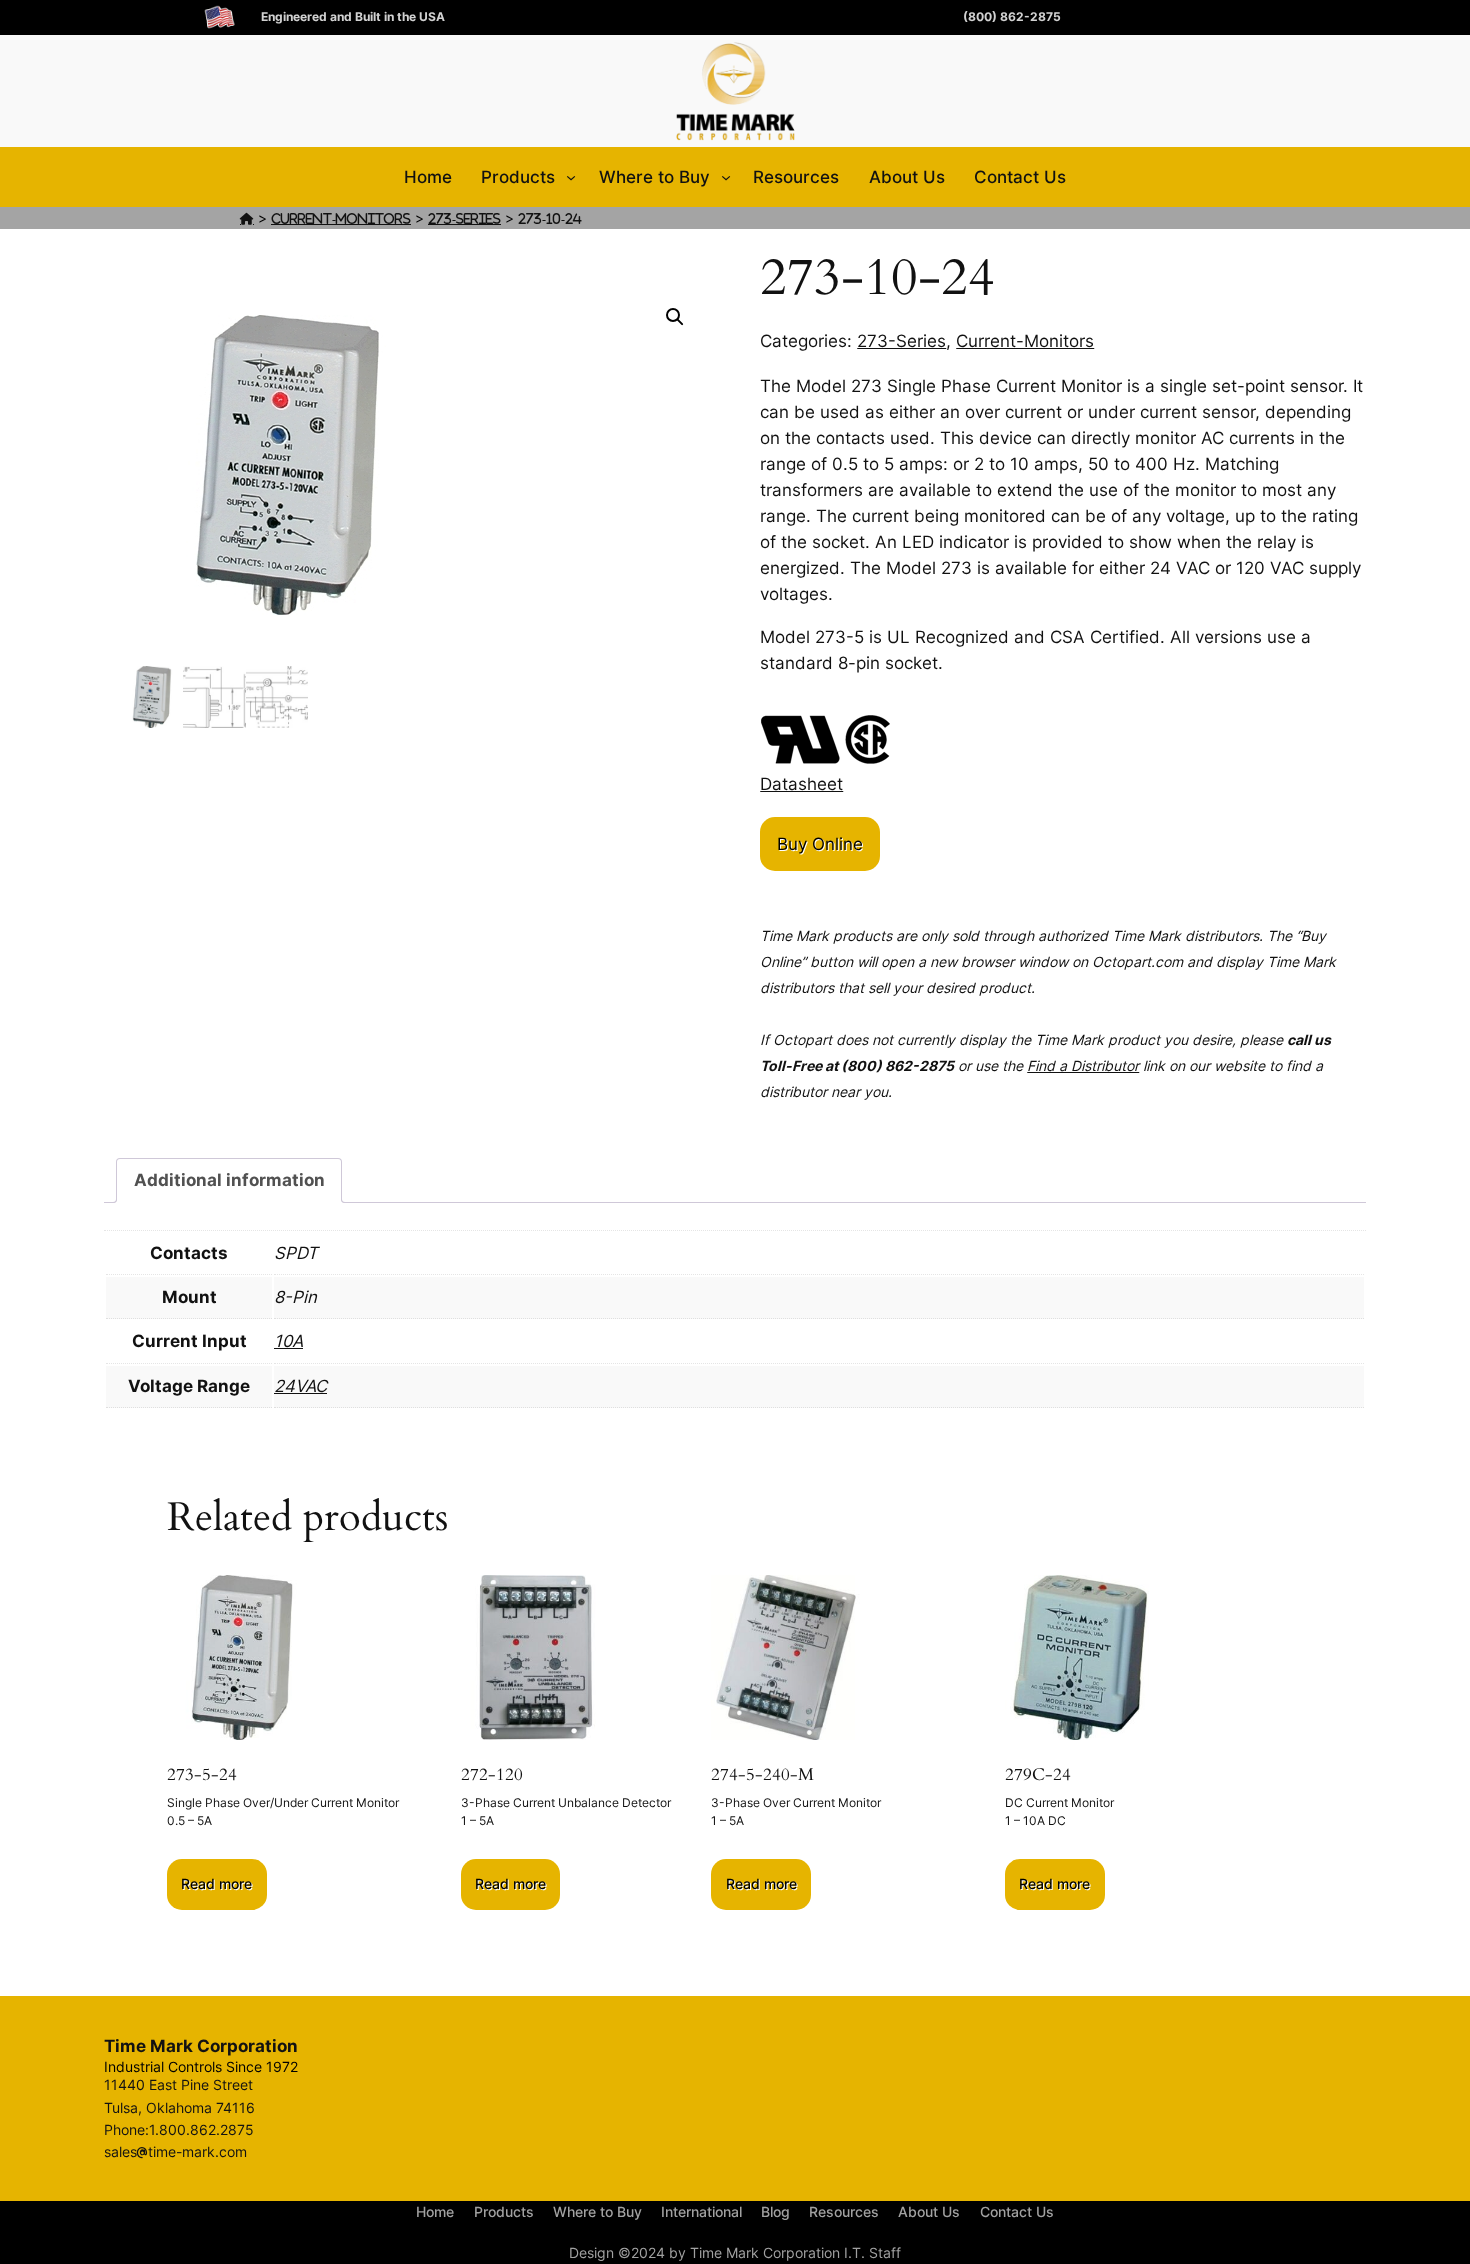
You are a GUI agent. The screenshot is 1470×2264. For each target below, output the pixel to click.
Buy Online (820, 844)
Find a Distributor (1083, 1065)
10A (288, 1341)
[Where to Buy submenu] (726, 177)
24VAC (300, 1386)
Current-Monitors (341, 218)
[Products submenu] (571, 177)
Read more (216, 1883)
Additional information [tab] (229, 1180)
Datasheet (801, 784)
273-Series (464, 218)
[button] (675, 317)
